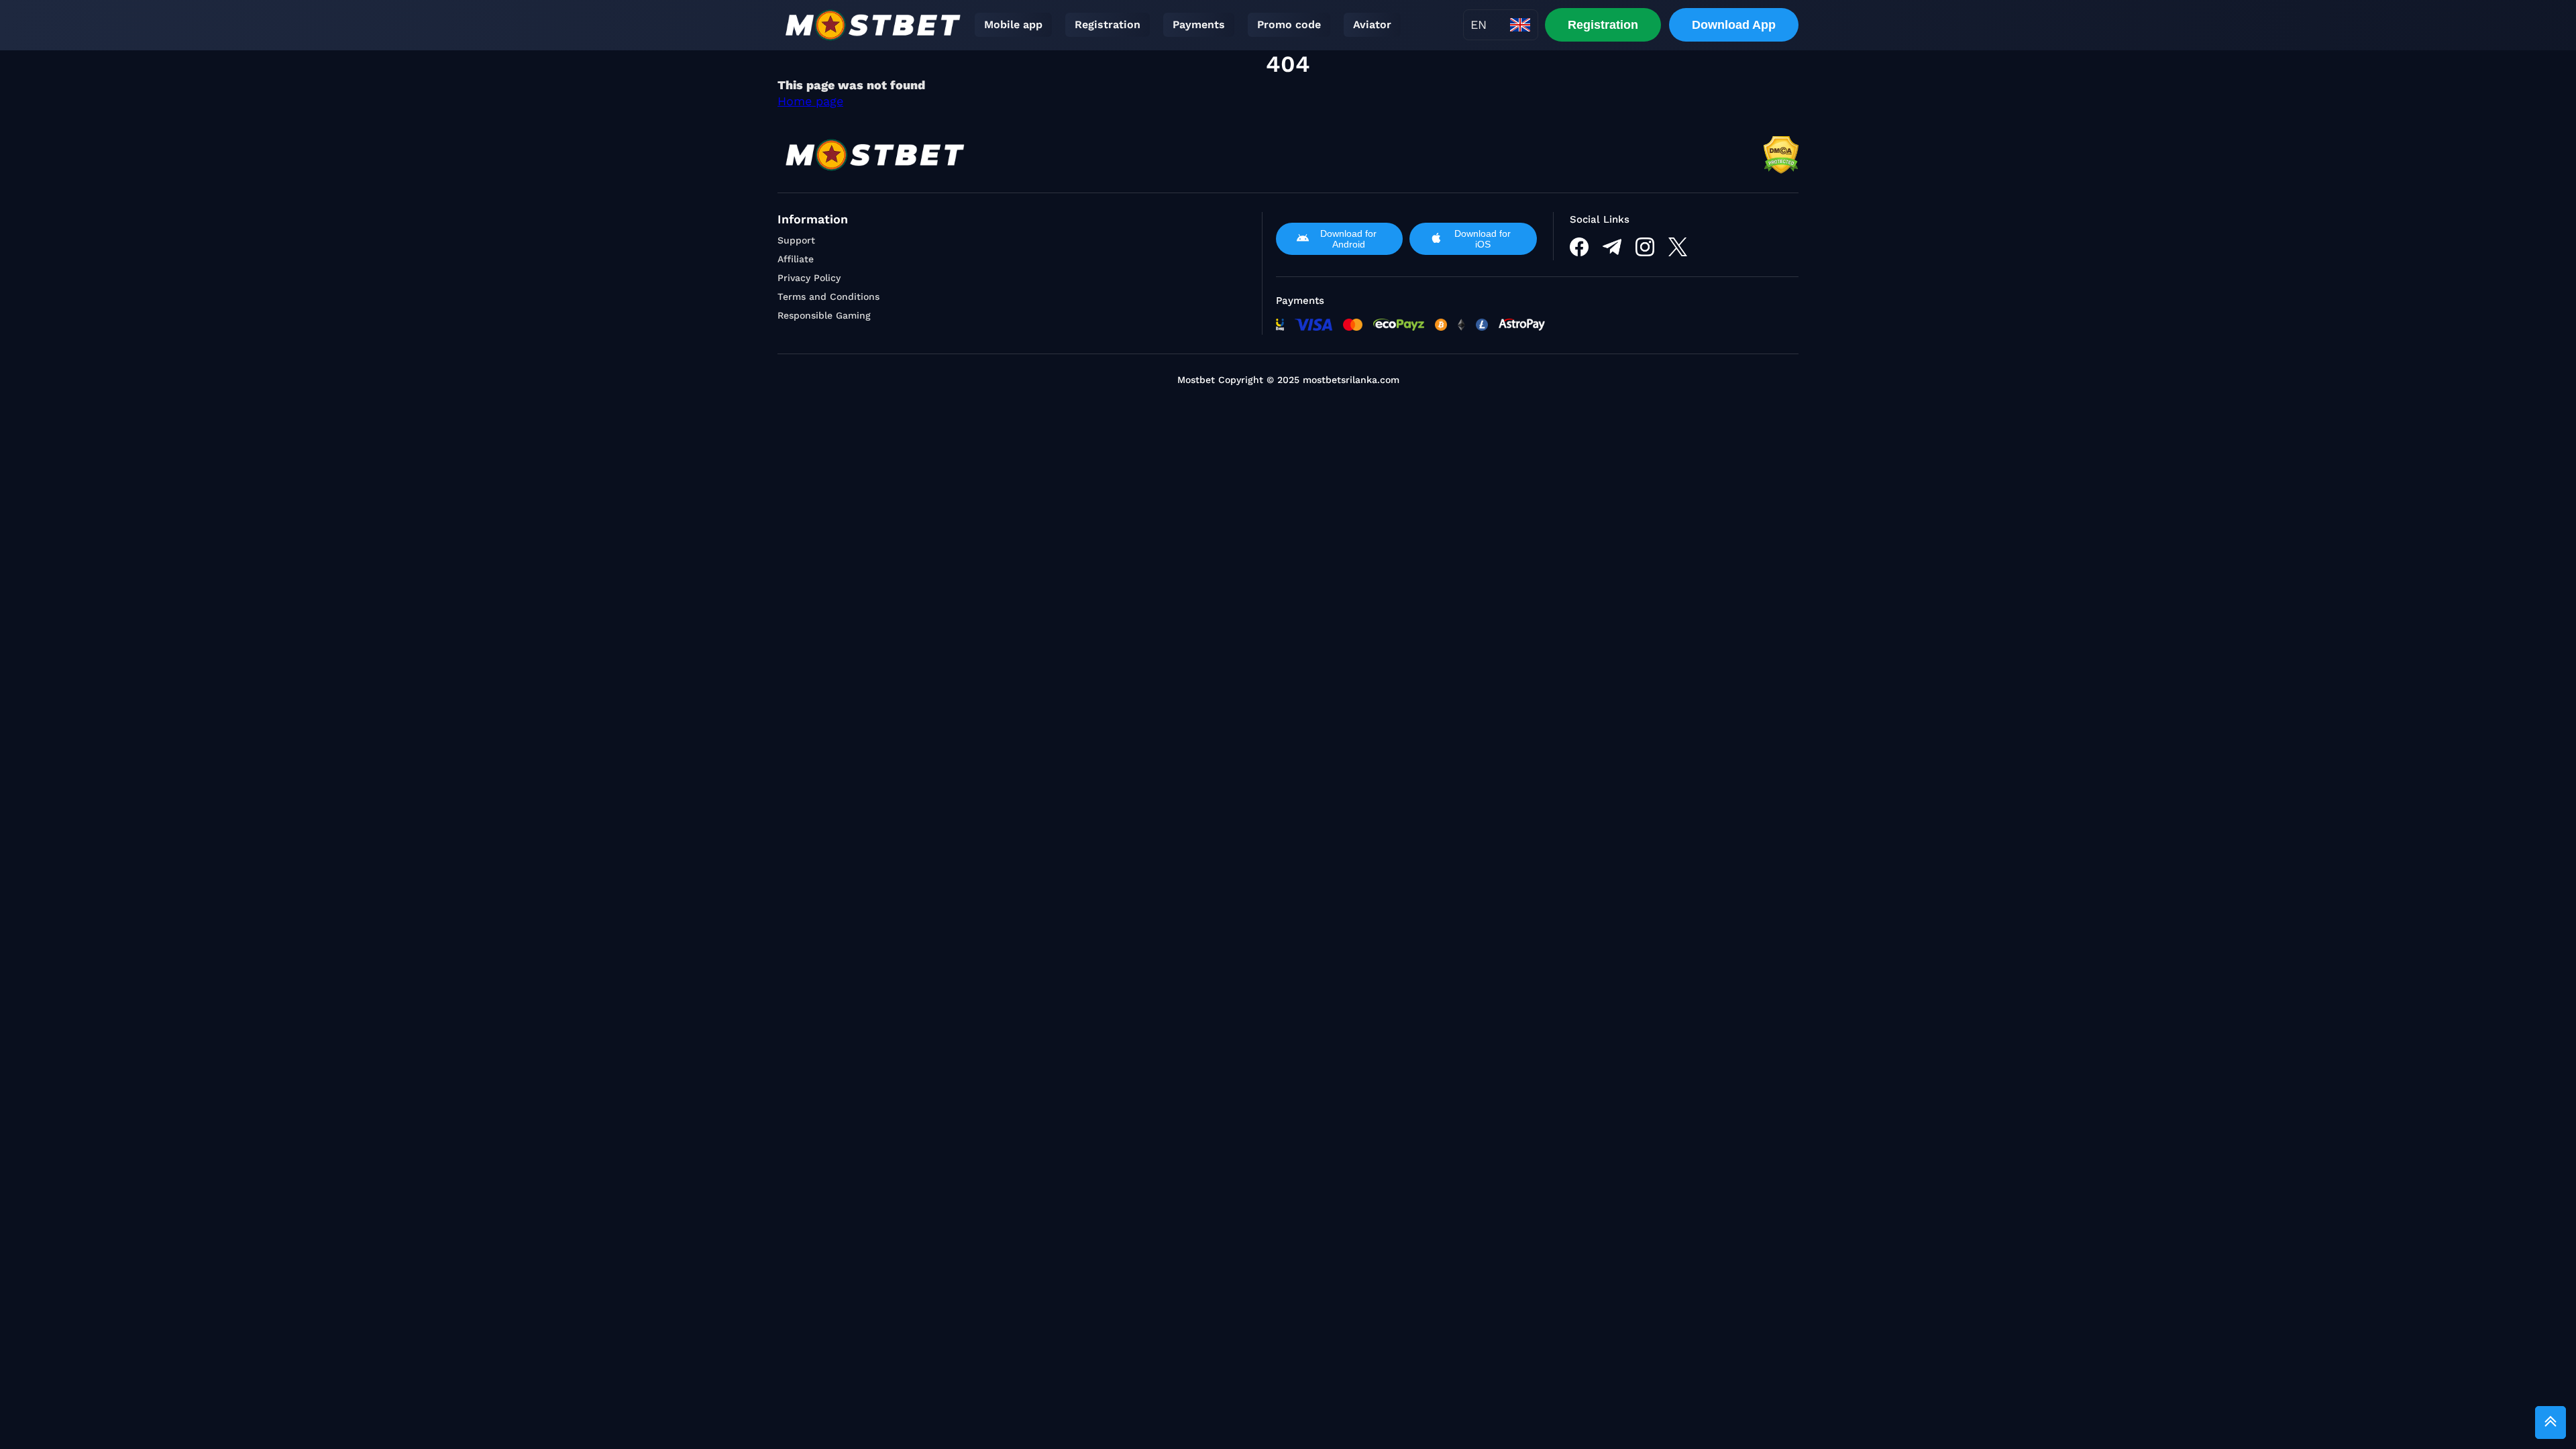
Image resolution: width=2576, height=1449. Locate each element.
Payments (1199, 24)
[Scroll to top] (2551, 1423)
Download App (1734, 25)
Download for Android (1348, 239)
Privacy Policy (809, 278)
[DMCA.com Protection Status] (1781, 155)
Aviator (1372, 24)
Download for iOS (1483, 239)
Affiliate (796, 259)
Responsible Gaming (824, 315)
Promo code (1289, 24)
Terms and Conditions (828, 297)
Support (796, 240)
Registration (1108, 24)
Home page (810, 101)
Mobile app (1013, 24)
